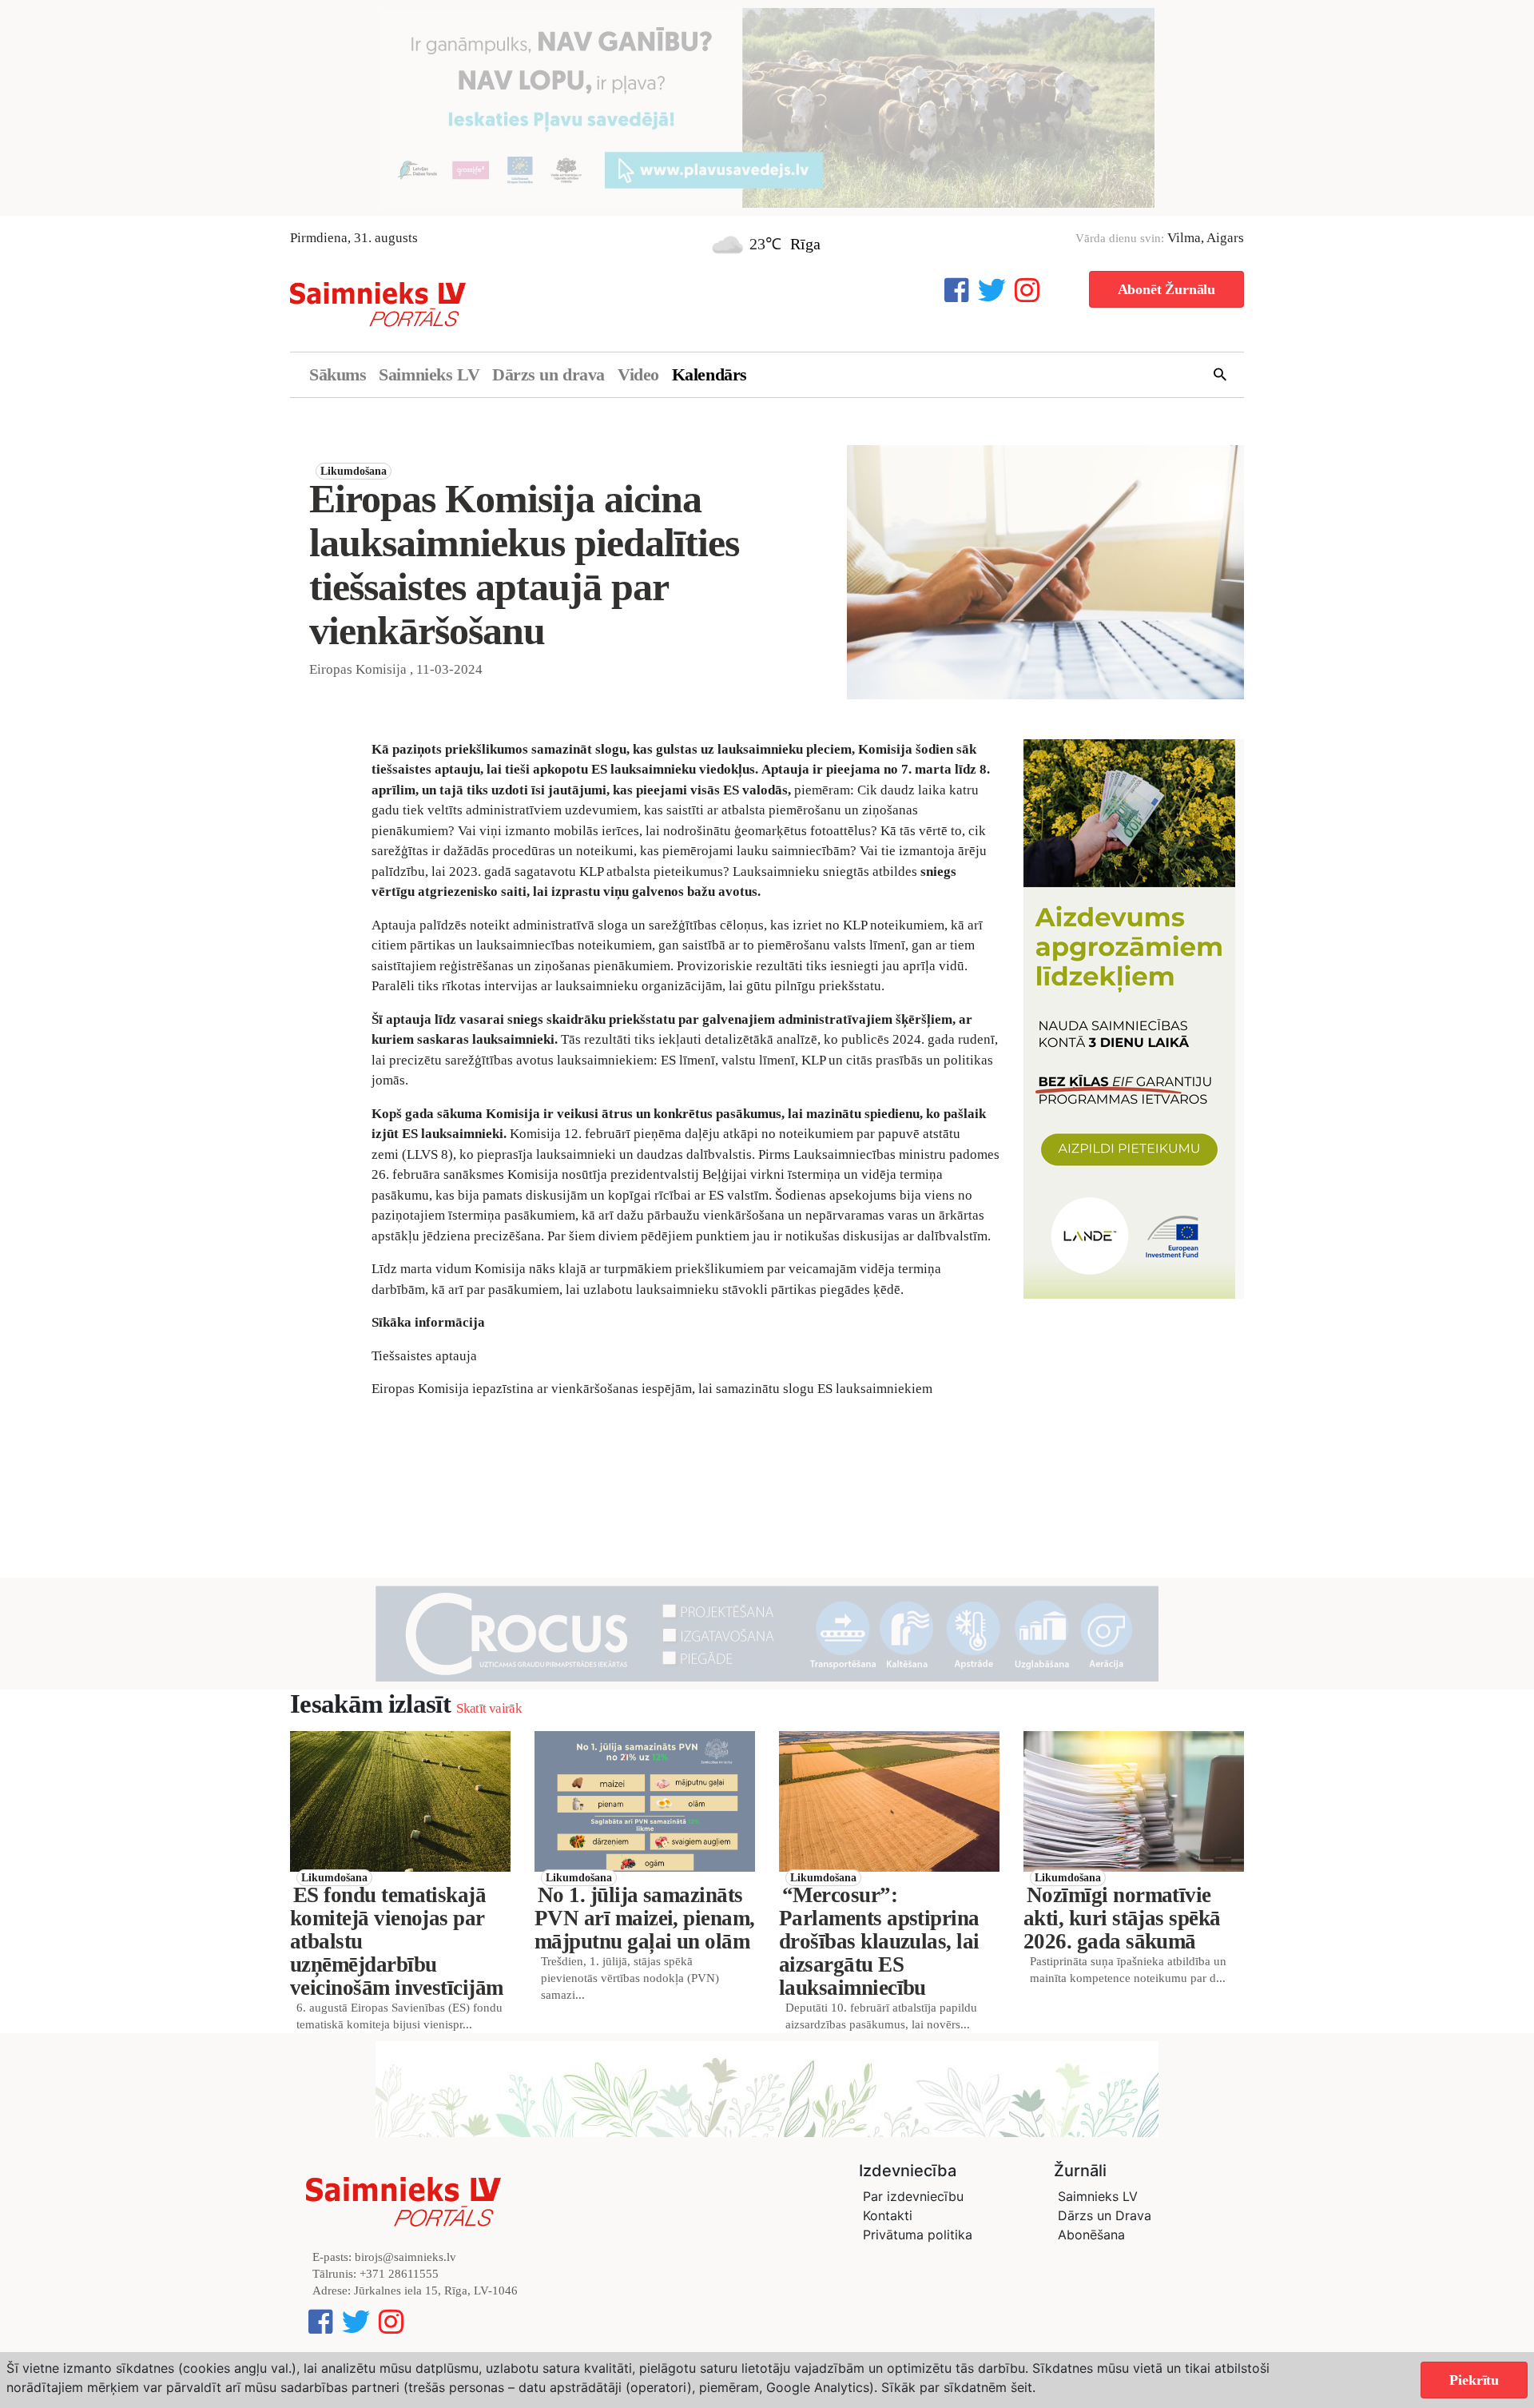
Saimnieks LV (429, 374)
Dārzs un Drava (1105, 2215)
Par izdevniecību (913, 2196)
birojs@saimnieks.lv (405, 2257)
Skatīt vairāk (489, 1708)
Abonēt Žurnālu (1166, 289)
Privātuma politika (918, 2235)
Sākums (338, 374)
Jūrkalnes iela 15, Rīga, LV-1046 (436, 2291)
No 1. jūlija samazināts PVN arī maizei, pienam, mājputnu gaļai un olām (645, 1918)
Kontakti (888, 2215)
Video (638, 374)
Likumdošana (354, 471)
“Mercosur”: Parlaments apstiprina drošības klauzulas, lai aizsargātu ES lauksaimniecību (879, 1941)
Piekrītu (1474, 2380)
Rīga (805, 244)
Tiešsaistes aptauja (424, 1356)
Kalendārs (709, 374)
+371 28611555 (399, 2274)
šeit (1021, 2387)
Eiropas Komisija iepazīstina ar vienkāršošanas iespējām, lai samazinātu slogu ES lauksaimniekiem (652, 1389)
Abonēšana (1091, 2235)
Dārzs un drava (548, 374)
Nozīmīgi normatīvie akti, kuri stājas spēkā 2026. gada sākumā (1122, 1918)
